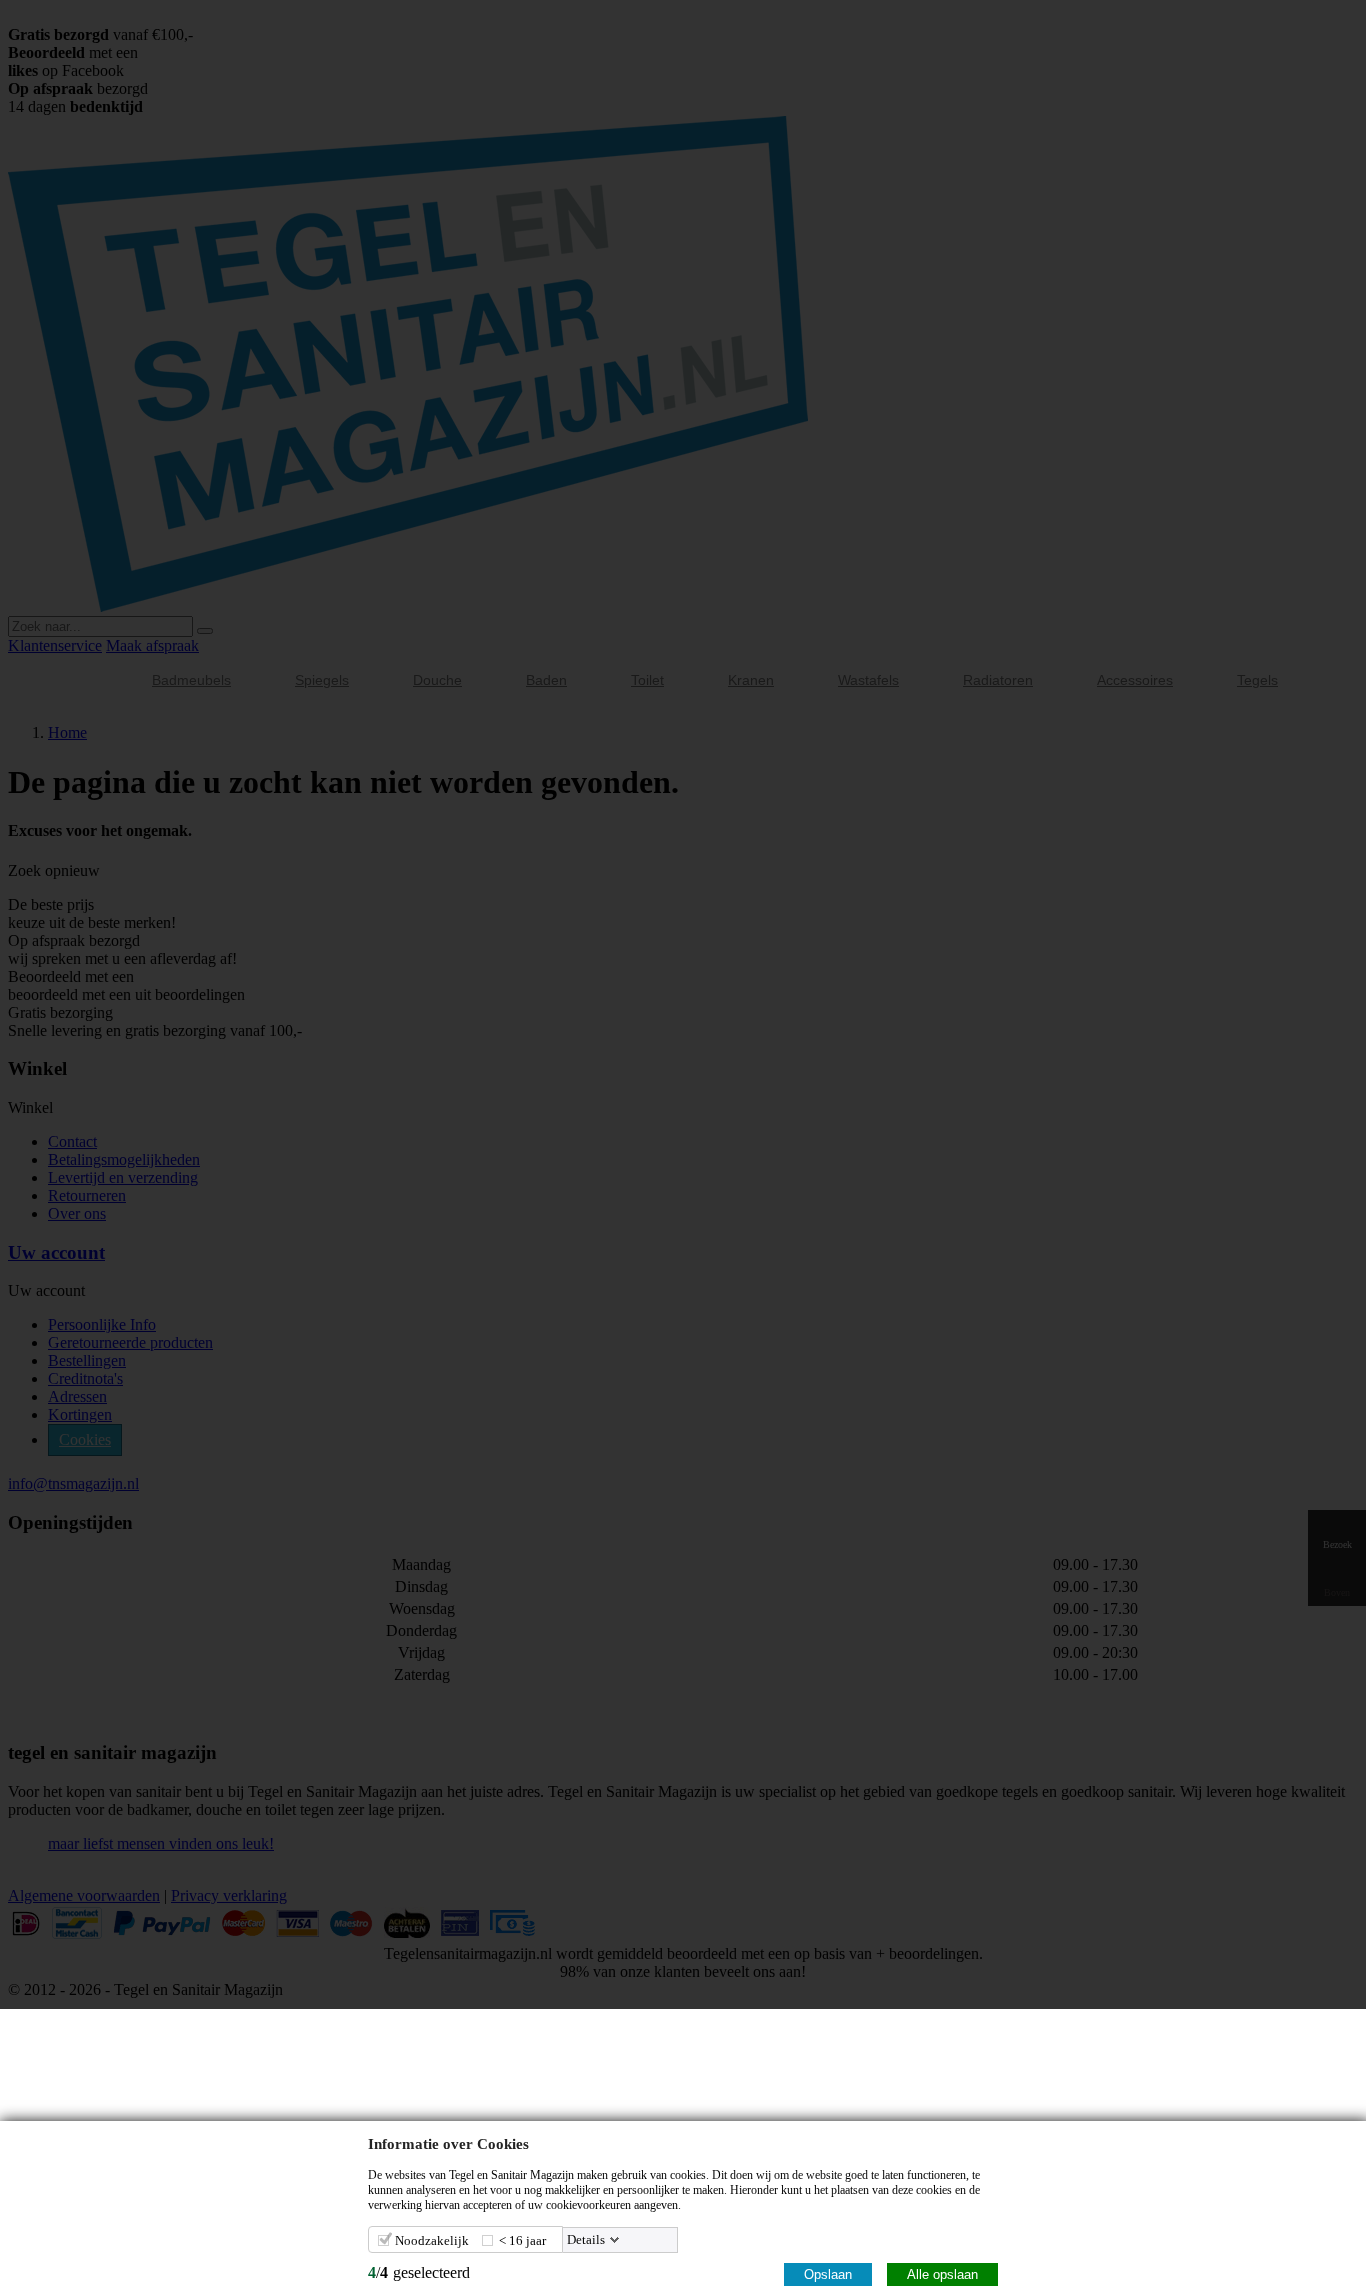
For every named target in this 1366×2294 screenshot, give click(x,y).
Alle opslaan (942, 2274)
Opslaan (828, 2274)
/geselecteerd (419, 2272)
